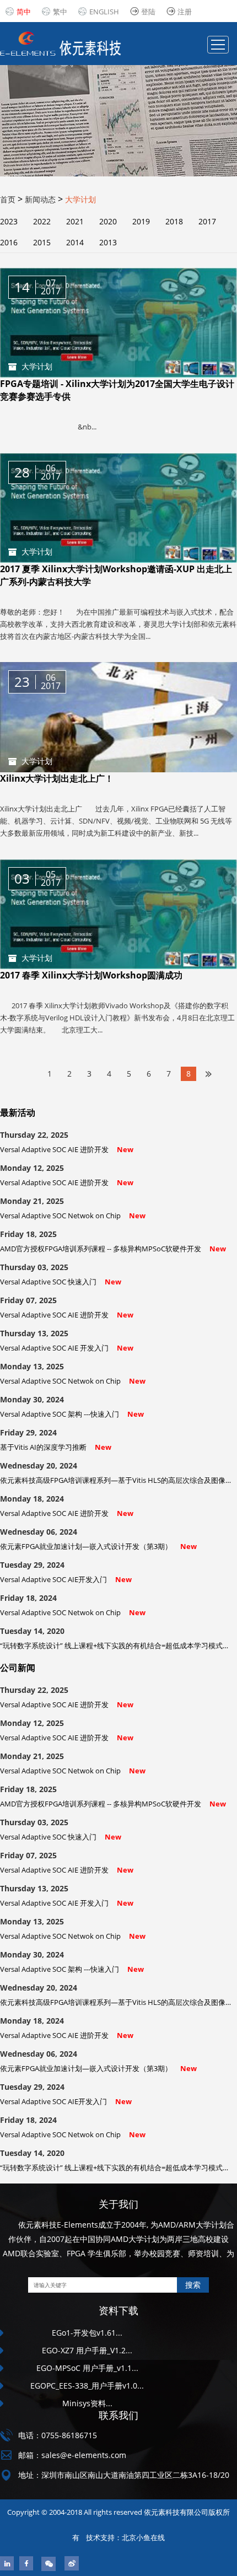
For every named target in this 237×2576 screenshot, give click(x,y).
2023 (9, 221)
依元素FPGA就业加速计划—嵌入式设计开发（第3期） (98, 1546)
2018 (174, 221)
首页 (8, 199)
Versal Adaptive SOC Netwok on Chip (73, 1216)
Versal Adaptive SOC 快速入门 (61, 1282)
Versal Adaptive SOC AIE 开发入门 (67, 1348)
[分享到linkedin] (7, 2563)
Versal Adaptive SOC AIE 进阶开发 (67, 1149)
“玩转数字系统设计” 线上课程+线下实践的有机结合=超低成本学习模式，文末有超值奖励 (117, 1645)
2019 (141, 221)
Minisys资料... (87, 2403)
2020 (108, 221)
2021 (75, 221)
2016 (9, 242)
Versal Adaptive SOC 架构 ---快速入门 (72, 1414)
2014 (75, 242)
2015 (42, 242)
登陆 (148, 12)
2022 (42, 221)
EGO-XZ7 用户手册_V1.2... (87, 2350)
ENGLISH (104, 12)
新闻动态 (40, 199)
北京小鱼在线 (143, 2537)
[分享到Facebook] (26, 2563)
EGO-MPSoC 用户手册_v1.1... (87, 2368)
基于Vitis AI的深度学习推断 (56, 1447)
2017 (207, 221)
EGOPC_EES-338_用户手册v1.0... (87, 2386)
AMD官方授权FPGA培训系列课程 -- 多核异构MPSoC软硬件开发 (113, 1249)
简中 (24, 12)
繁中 (60, 12)
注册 (185, 12)
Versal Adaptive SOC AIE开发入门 (66, 1579)
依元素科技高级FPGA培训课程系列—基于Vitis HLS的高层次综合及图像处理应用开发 (117, 1480)
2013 (108, 242)
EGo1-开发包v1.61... (87, 2333)
